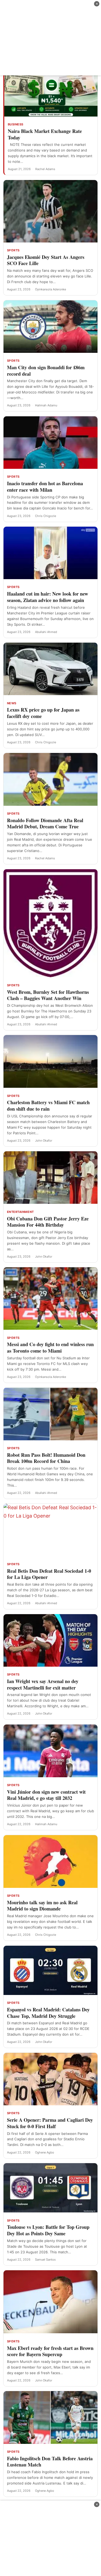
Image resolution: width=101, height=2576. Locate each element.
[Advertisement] (50, 38)
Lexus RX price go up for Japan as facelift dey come (43, 713)
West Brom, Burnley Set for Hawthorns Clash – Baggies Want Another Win (48, 995)
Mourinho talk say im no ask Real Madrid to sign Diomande (42, 1906)
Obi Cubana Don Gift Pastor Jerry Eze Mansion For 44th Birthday (48, 1222)
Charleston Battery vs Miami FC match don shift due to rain (48, 1106)
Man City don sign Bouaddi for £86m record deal (46, 371)
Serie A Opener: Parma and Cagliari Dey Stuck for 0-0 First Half (50, 2123)
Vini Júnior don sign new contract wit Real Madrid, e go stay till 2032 (46, 1795)
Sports (13, 250)
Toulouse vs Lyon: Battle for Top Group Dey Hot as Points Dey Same (48, 2230)
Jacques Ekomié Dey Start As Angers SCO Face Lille (46, 260)
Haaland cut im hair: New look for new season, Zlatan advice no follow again (48, 597)
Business (16, 124)
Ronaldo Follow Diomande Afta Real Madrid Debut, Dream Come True (45, 824)
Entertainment (20, 1212)
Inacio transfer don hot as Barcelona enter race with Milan (45, 487)
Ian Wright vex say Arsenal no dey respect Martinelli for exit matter (43, 1684)
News (12, 703)
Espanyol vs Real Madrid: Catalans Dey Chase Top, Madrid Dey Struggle (48, 2013)
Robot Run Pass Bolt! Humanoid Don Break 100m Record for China (46, 1458)
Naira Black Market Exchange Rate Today (45, 134)
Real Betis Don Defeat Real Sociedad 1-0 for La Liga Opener (49, 1574)
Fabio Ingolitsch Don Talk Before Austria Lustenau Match (50, 2462)
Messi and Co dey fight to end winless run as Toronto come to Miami (50, 1347)
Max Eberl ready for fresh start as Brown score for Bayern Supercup (50, 2351)
